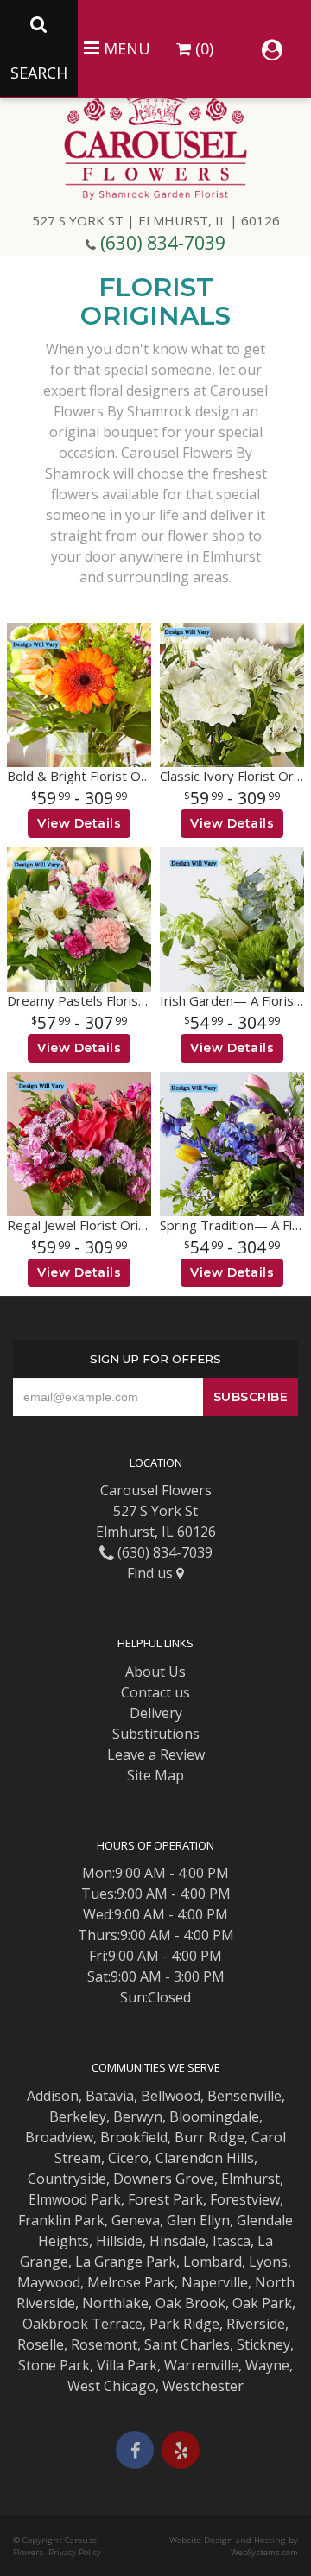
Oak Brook (190, 2303)
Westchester (203, 2386)
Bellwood (171, 2096)
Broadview (59, 2137)
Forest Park (165, 2199)
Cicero (128, 2158)
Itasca (232, 2241)
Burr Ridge (209, 2137)
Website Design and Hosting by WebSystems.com (234, 2546)
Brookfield (134, 2137)
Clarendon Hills (205, 2158)
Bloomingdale (214, 2116)
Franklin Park (61, 2220)
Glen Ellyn (198, 2220)
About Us (155, 1672)
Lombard (213, 2262)
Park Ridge (184, 2324)
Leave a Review (156, 1754)
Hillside (119, 2241)
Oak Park (262, 2303)
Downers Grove (164, 2179)
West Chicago (111, 2386)
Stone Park (54, 2365)
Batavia (110, 2096)
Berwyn (138, 2116)
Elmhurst (251, 2179)
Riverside (256, 2324)
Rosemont (104, 2344)
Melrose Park (131, 2282)
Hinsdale (178, 2241)
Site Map (155, 1775)
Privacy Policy (75, 2552)
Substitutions (156, 1734)
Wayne (267, 2365)
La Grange (109, 2262)
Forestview (245, 2199)
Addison (53, 2096)
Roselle (41, 2344)
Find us (152, 1573)
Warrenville (201, 2365)
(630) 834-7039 (163, 243)
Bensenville (244, 2096)
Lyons (268, 2262)
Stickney (263, 2344)
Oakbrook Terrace (83, 2324)
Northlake (115, 2303)
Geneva (136, 2220)
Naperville (215, 2282)
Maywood (49, 2282)
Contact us (155, 1692)
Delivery (156, 1713)
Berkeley (78, 2116)
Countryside (67, 2179)
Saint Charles (187, 2344)
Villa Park (127, 2365)
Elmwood (58, 2199)
